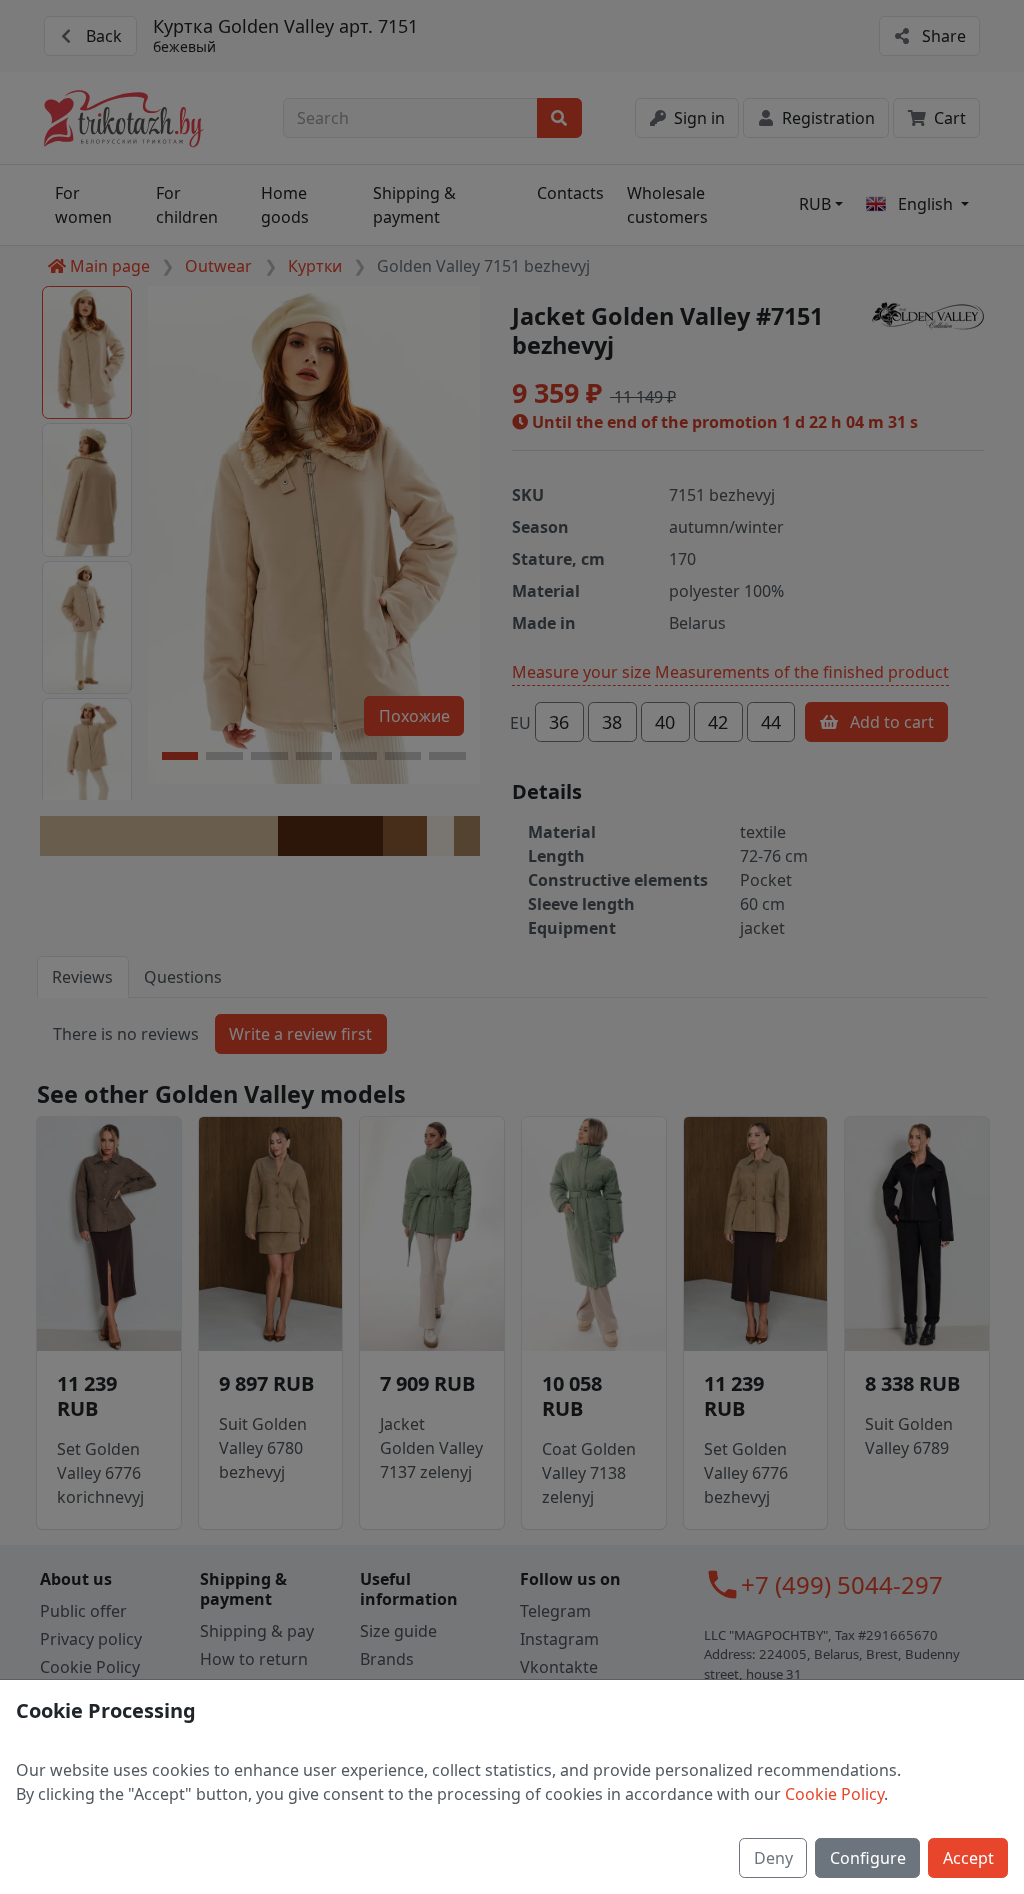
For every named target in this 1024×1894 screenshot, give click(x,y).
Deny (773, 1858)
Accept (968, 1858)
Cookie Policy (834, 1794)
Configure (868, 1858)
